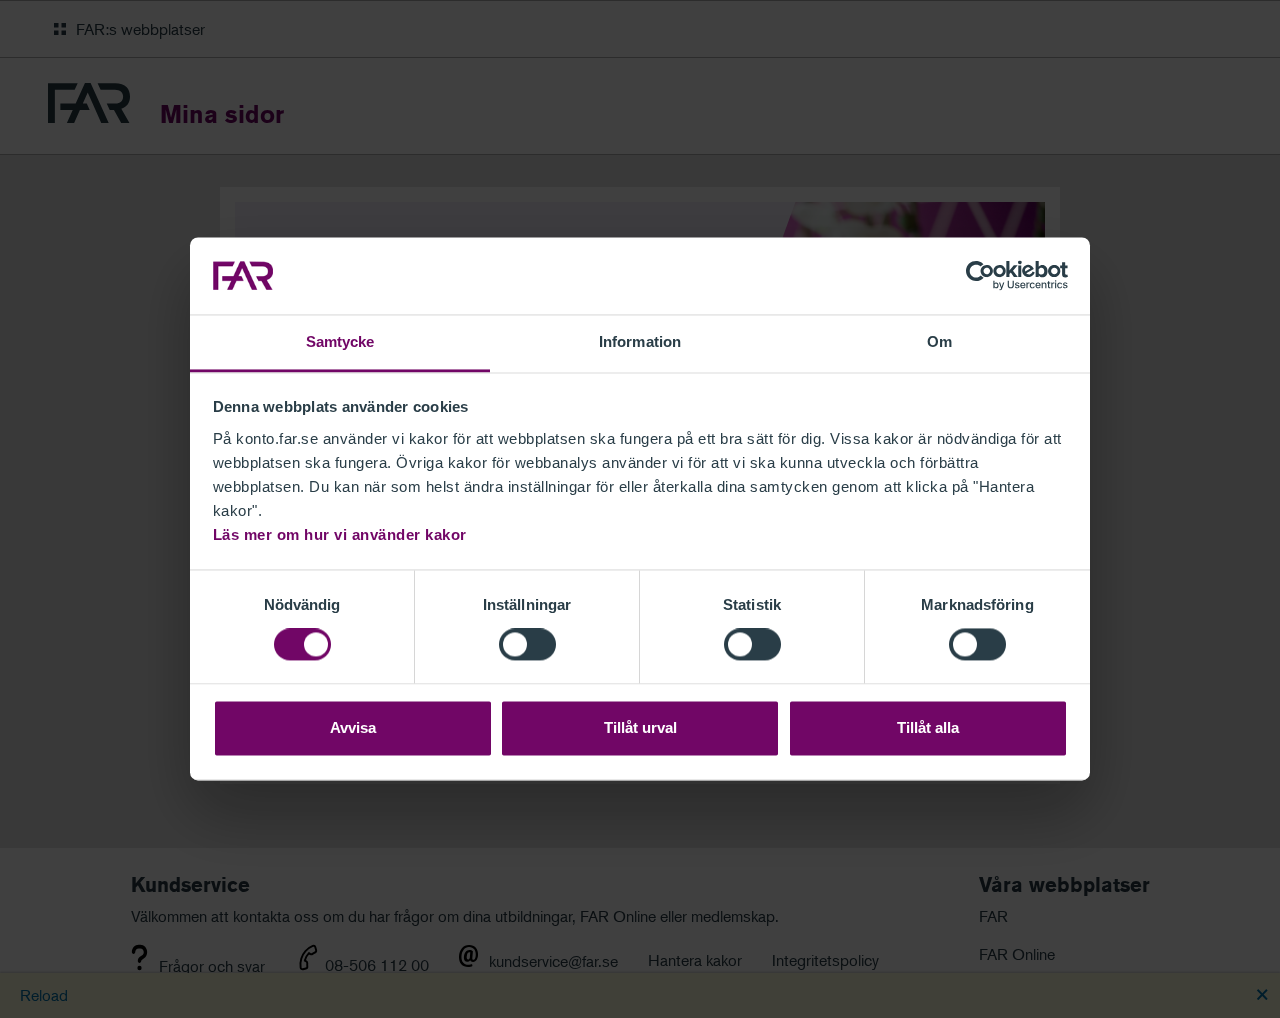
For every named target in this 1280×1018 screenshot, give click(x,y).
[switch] (527, 645)
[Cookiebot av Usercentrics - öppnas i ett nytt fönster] (980, 276)
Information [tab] (640, 341)
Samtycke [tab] (340, 341)
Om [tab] (939, 341)
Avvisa (353, 727)
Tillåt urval (640, 727)
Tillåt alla (928, 727)
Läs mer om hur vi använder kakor (340, 534)
